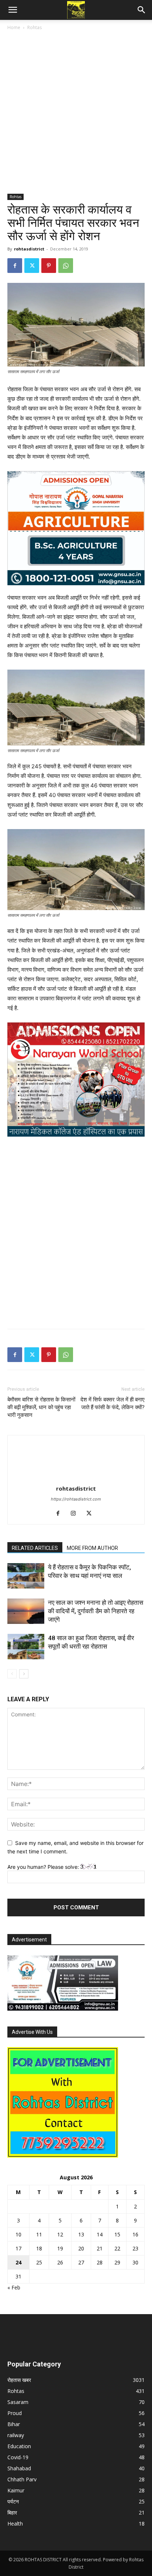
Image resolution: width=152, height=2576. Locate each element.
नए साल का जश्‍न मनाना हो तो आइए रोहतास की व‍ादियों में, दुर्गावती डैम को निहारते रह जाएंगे (96, 1611)
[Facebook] (15, 266)
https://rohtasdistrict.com (76, 1499)
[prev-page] (12, 1674)
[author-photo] (76, 1478)
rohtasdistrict (29, 249)
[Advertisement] (76, 115)
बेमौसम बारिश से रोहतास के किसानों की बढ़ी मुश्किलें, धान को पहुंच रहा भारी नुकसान (41, 1407)
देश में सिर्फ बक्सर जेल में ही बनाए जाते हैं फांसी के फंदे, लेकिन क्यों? (113, 1403)
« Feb (14, 2287)
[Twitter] (32, 266)
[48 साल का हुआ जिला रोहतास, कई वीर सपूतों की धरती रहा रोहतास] (26, 1647)
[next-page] (24, 1674)
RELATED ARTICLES (35, 1548)
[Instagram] (76, 1514)
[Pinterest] (49, 266)
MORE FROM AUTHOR (92, 1548)
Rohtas (34, 27)
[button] (13, 10)
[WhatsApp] (66, 266)
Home (14, 27)
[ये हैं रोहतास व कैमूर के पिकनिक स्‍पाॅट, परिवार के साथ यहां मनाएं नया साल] (26, 1576)
